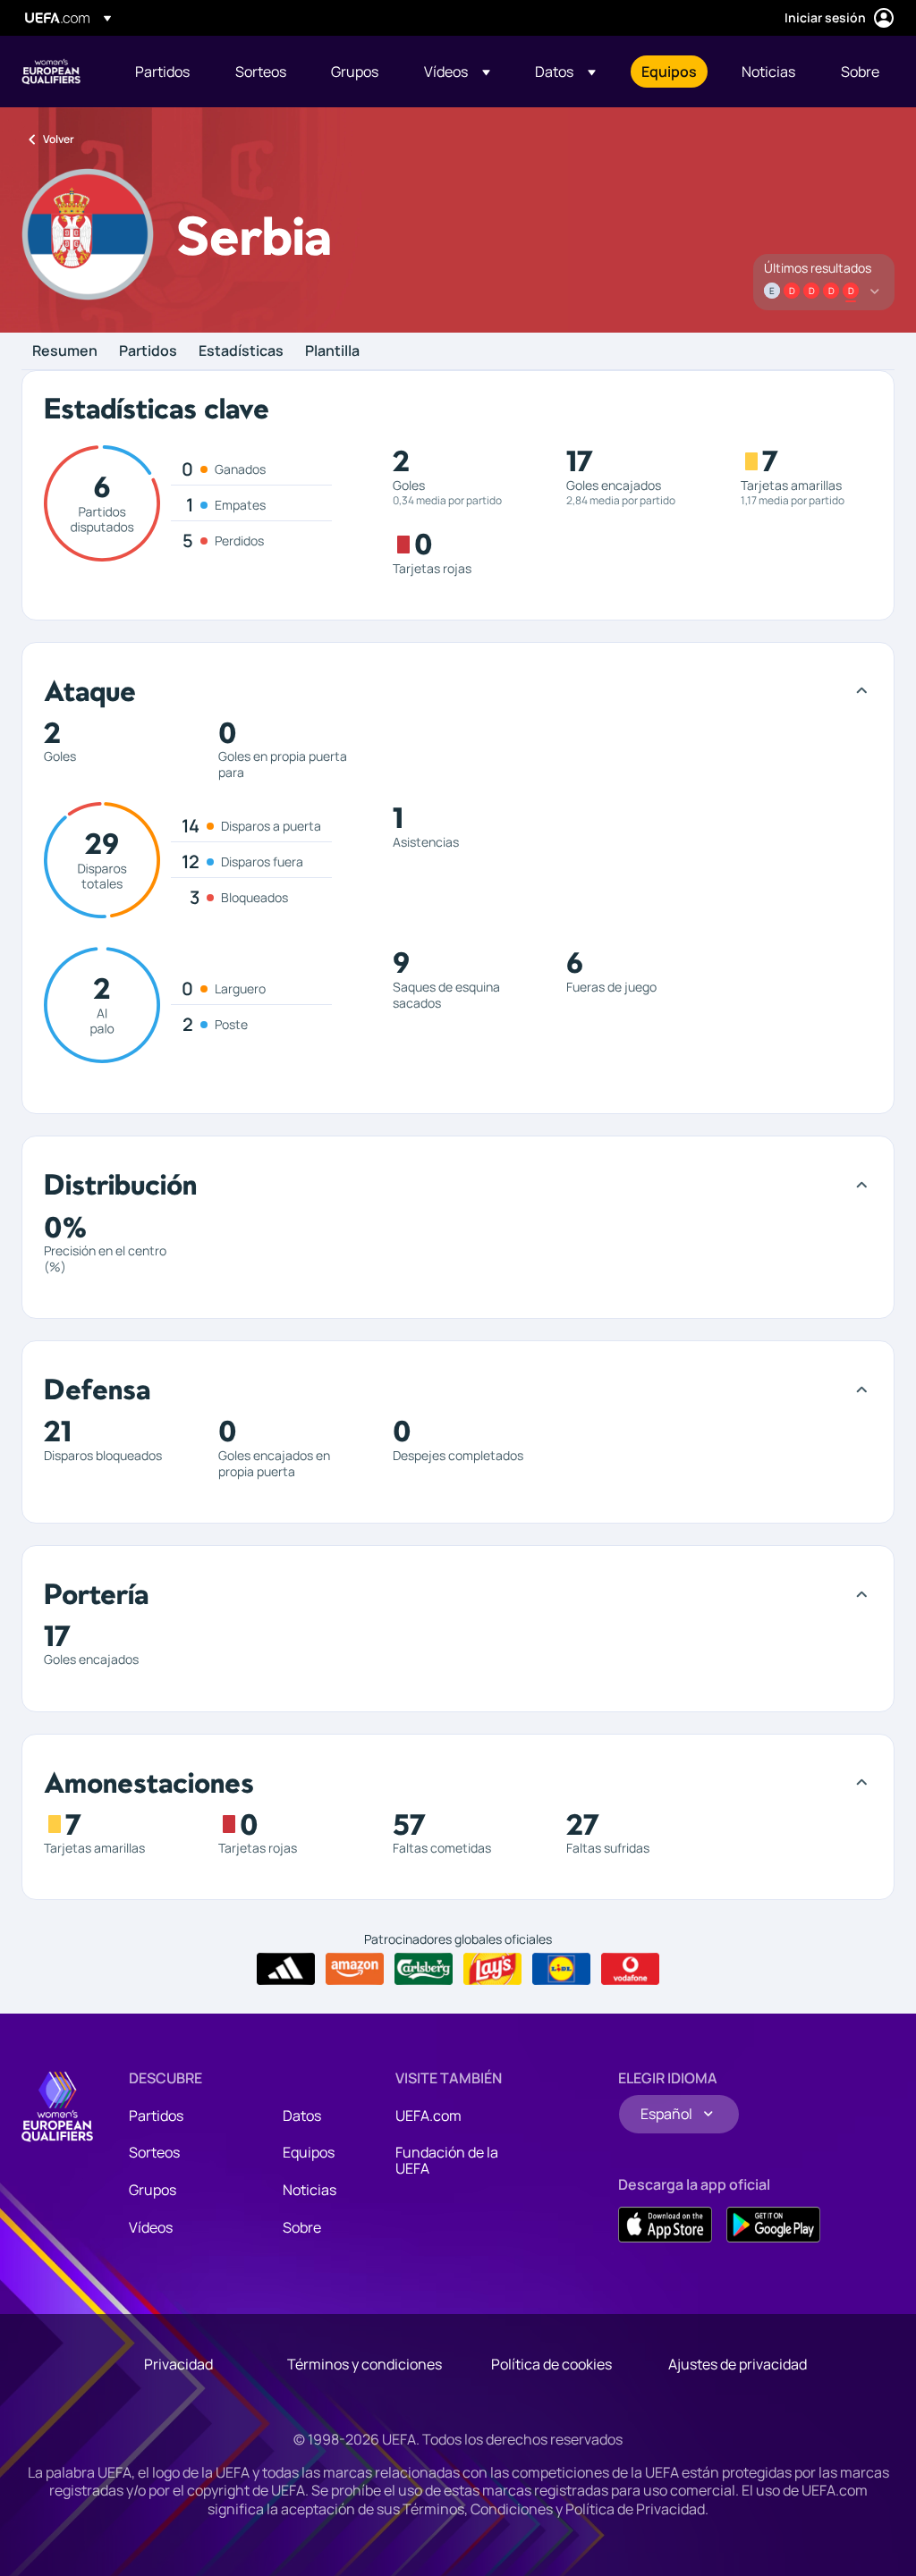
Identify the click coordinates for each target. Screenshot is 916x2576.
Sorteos (154, 2152)
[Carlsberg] (424, 1969)
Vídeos (151, 2227)
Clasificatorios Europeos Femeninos (51, 72)
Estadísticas (241, 351)
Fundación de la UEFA (447, 2160)
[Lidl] (561, 1969)
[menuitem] (163, 72)
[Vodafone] (630, 1969)
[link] (162, 72)
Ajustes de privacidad (738, 2364)
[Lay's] (492, 1969)
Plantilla (332, 351)
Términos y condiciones (365, 2364)
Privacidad (178, 2364)
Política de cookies (551, 2364)
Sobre (302, 2227)
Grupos (153, 2190)
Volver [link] (59, 139)
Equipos (309, 2152)
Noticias (310, 2190)
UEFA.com (428, 2116)
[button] (457, 72)
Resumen (65, 351)
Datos (302, 2116)
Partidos (148, 351)
